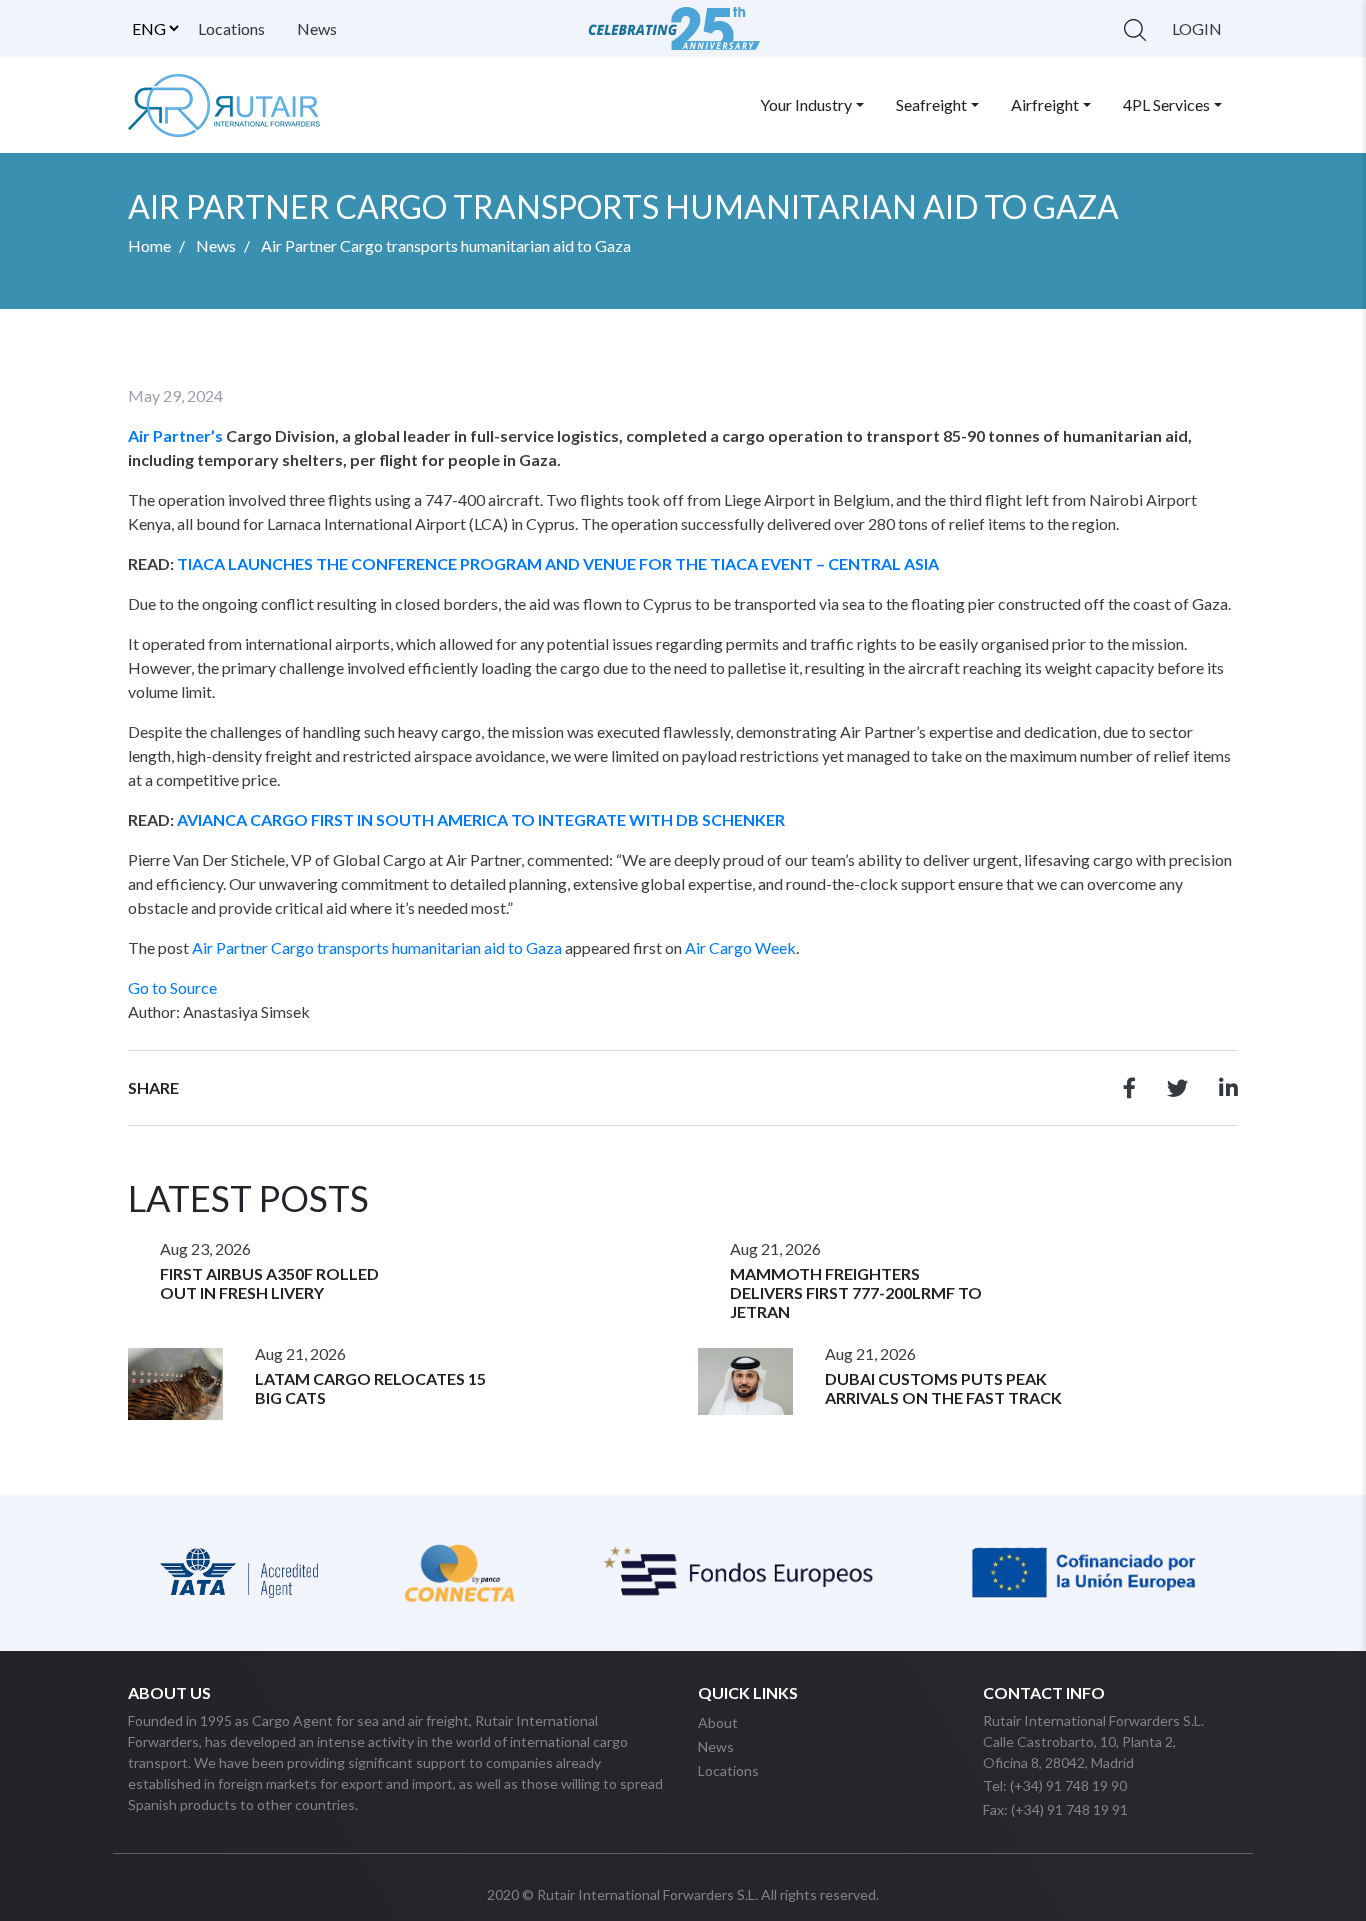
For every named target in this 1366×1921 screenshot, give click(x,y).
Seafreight (931, 104)
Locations (231, 28)
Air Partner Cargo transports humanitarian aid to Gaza (377, 947)
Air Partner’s (175, 435)
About (718, 1722)
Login (1197, 28)
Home (149, 245)
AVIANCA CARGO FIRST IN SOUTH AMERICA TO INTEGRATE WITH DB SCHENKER (481, 819)
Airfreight (1045, 104)
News (317, 28)
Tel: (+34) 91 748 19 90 (1055, 1785)
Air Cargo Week (740, 947)
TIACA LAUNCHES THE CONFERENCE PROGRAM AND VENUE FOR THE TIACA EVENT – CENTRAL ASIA (558, 563)
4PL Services (1166, 104)
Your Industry (806, 104)
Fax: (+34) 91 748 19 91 (1055, 1809)
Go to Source (172, 987)
